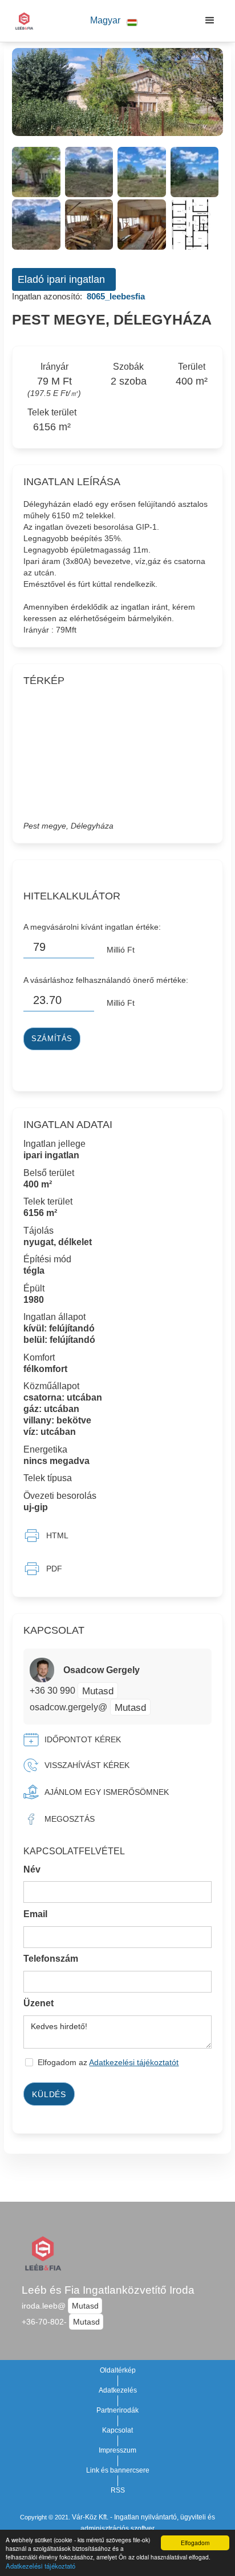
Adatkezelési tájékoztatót (134, 2062)
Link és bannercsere (118, 2470)
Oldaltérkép (118, 2370)
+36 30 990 (54, 1691)
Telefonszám (51, 1959)
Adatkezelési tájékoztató (40, 2566)
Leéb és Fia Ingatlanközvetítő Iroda (108, 2290)
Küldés (49, 2094)
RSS (118, 2490)
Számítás (52, 1039)
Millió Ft (121, 950)
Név (32, 1869)
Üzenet (39, 2003)
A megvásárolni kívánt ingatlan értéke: (92, 927)
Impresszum (117, 2450)
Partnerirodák (117, 2410)
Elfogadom (195, 2543)
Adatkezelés (118, 2390)
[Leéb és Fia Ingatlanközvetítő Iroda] (21, 21)
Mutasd (98, 1691)
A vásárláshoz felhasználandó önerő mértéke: (106, 980)
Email (35, 1914)
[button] (114, 21)
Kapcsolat (117, 2430)
